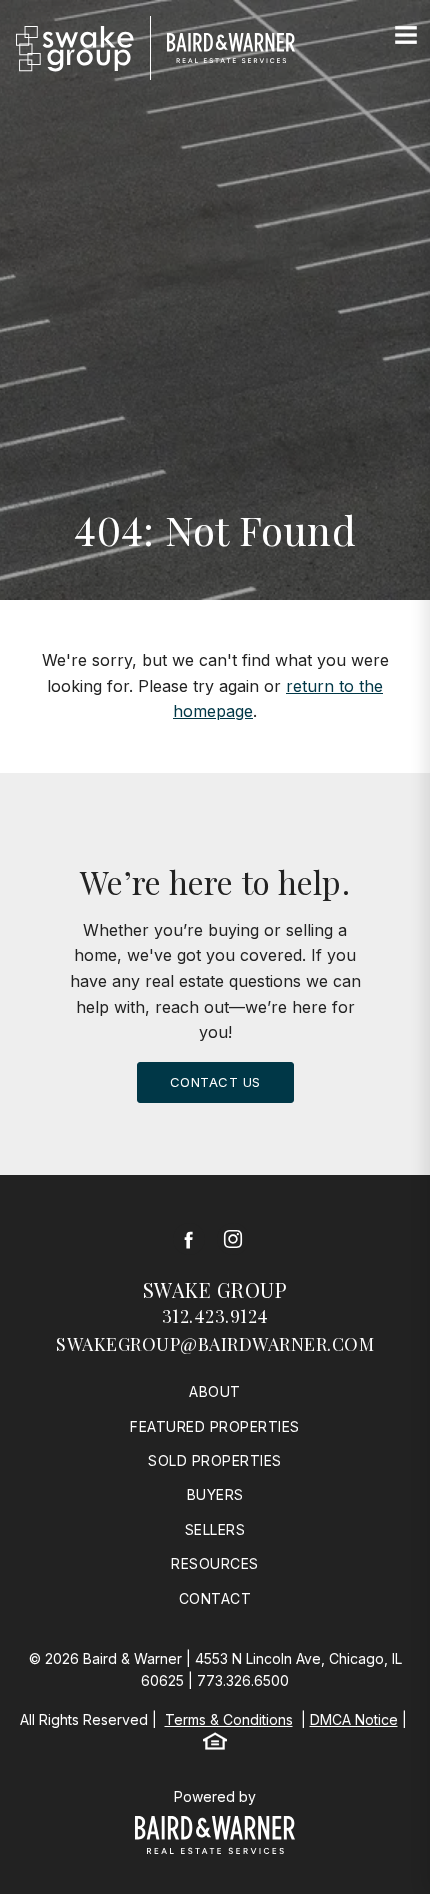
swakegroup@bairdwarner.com (215, 1344)
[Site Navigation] (406, 36)
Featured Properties (215, 1426)
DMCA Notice (354, 1719)
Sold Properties (215, 1460)
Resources (215, 1563)
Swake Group (215, 1289)
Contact (215, 1598)
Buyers (215, 1494)
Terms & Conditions (229, 1719)
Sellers (215, 1529)
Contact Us (215, 1082)
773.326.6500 (243, 1680)
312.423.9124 (215, 1316)
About (215, 1391)
